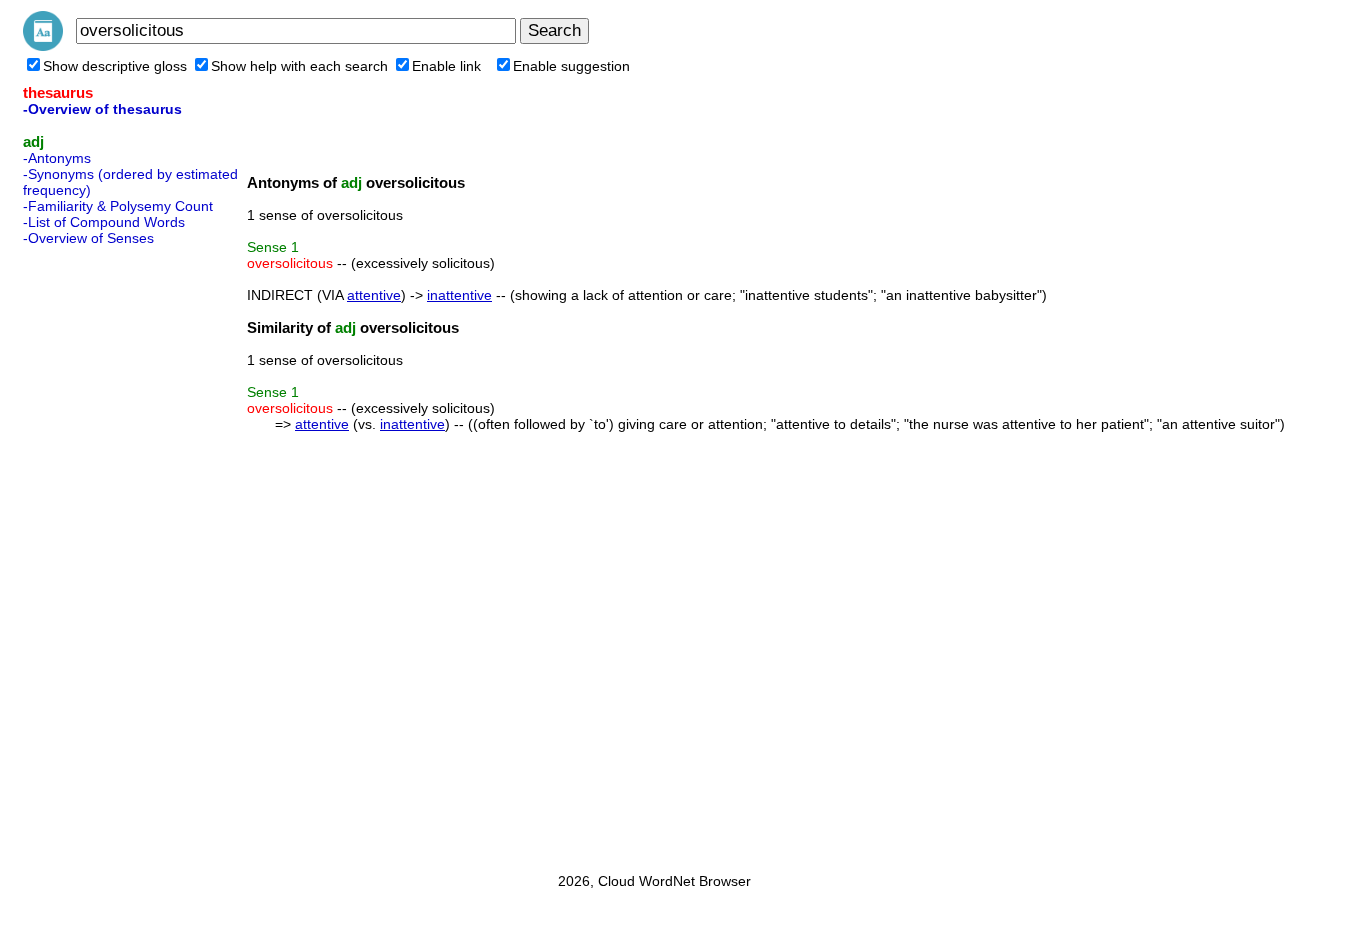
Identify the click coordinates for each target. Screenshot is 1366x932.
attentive (374, 295)
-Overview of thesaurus (102, 109)
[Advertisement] (103, 553)
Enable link (446, 66)
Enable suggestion (571, 66)
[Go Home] (43, 46)
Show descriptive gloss (115, 66)
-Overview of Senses (88, 238)
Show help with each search (299, 66)
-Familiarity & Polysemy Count (118, 206)
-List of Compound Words (104, 222)
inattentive (459, 295)
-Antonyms (57, 158)
